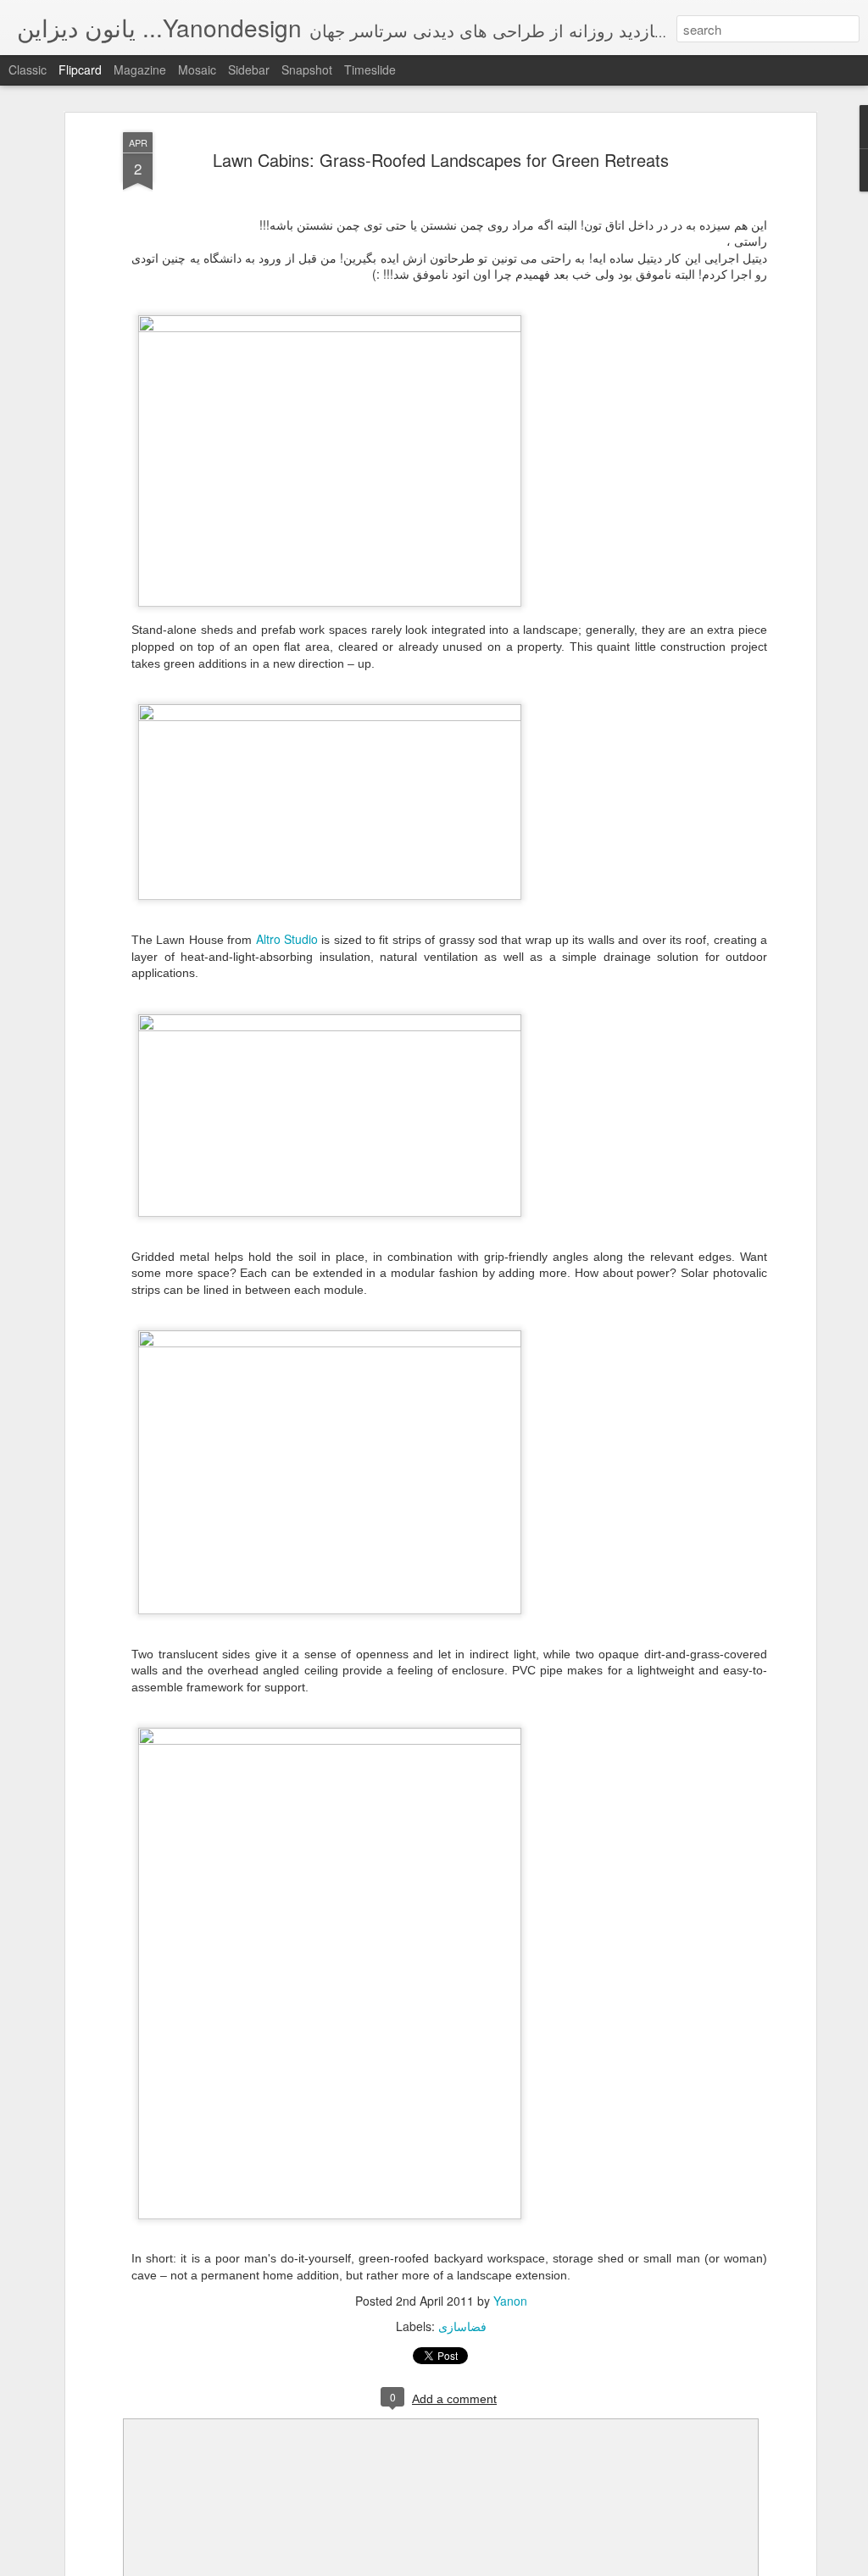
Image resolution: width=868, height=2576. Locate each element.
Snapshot (307, 69)
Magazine (140, 69)
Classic (28, 69)
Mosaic (197, 69)
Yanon (510, 2301)
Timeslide (370, 69)
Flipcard (80, 69)
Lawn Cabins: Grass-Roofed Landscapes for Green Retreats (441, 160)
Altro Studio (287, 939)
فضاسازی (462, 2326)
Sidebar (249, 69)
